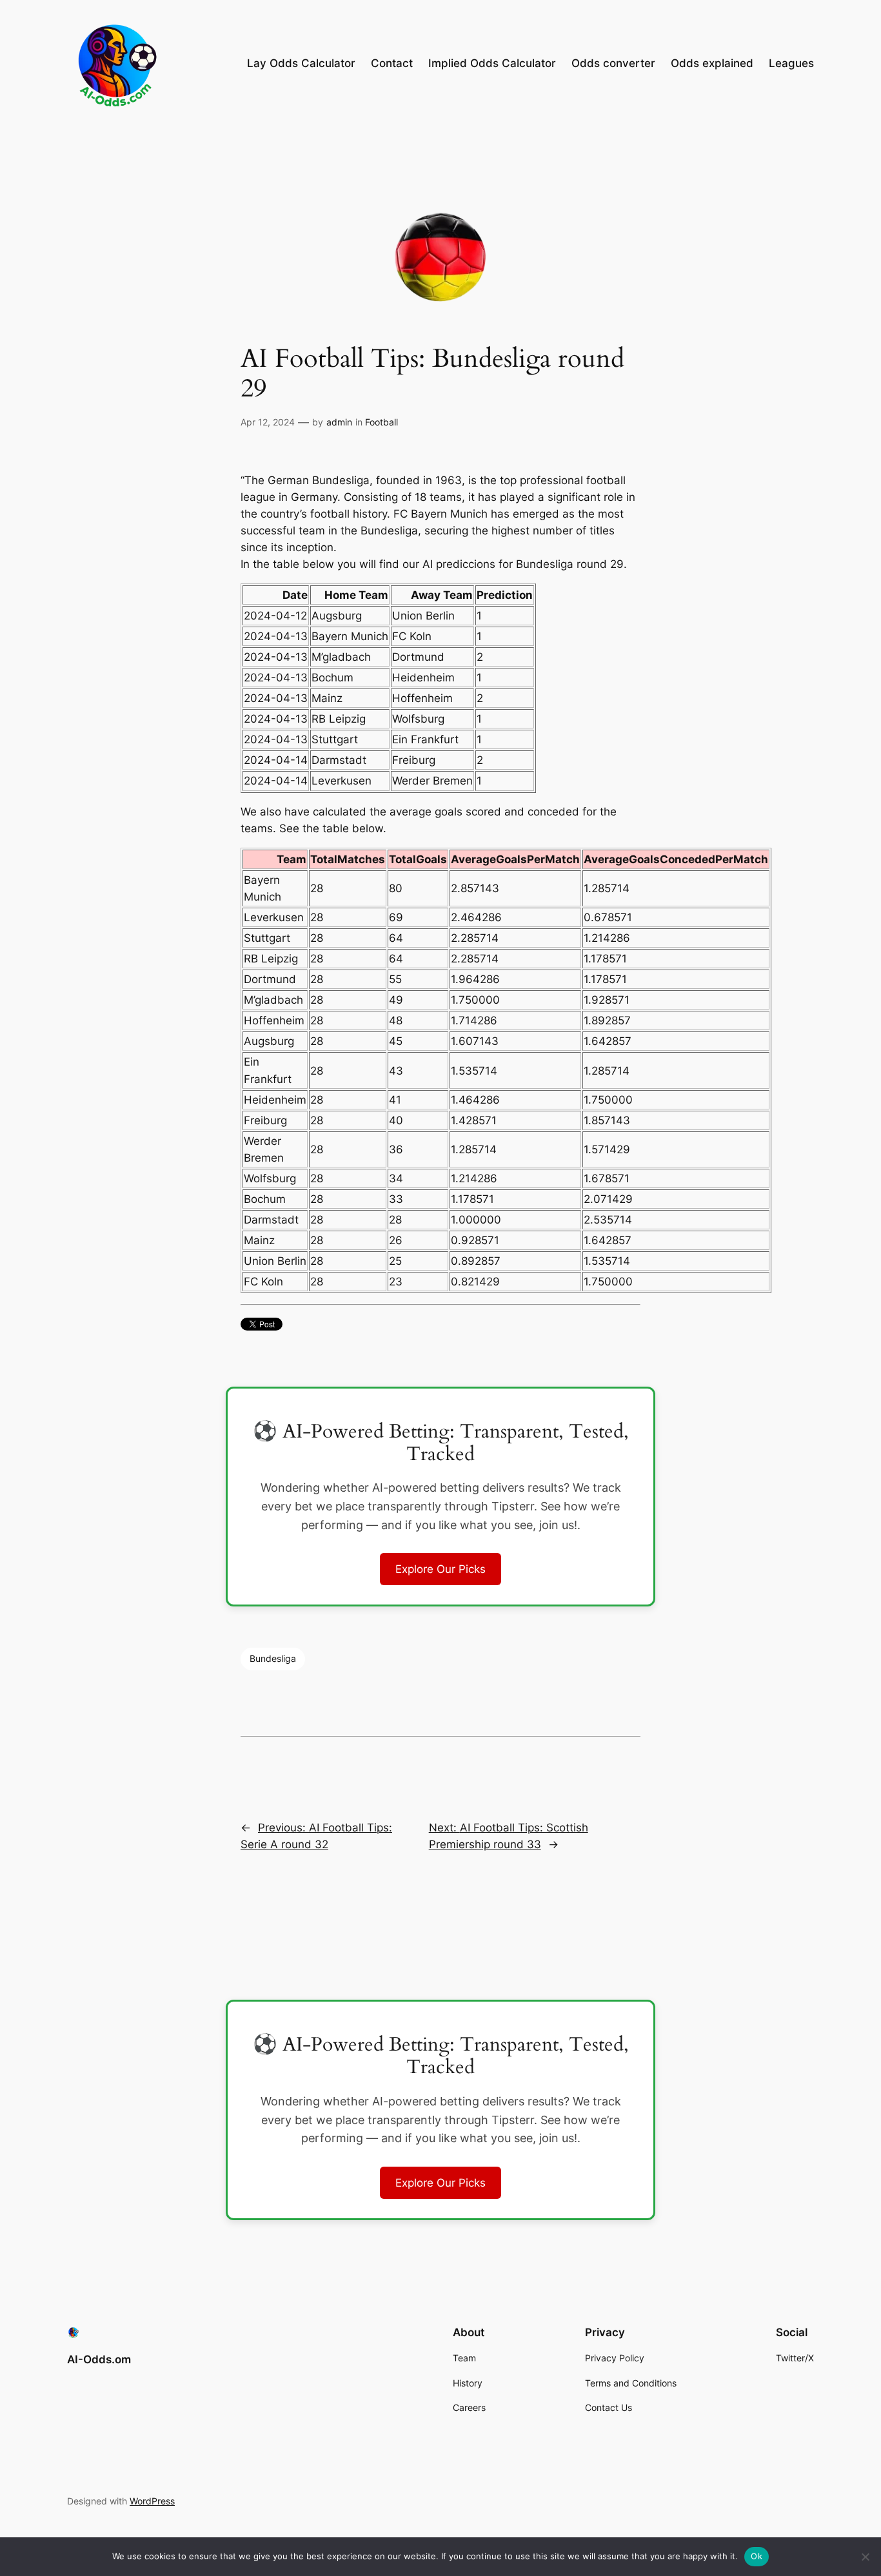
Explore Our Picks (440, 1569)
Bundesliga (273, 1658)
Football (381, 422)
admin (339, 422)
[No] (865, 2557)
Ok (757, 2556)
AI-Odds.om (99, 2359)
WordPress (152, 2501)
